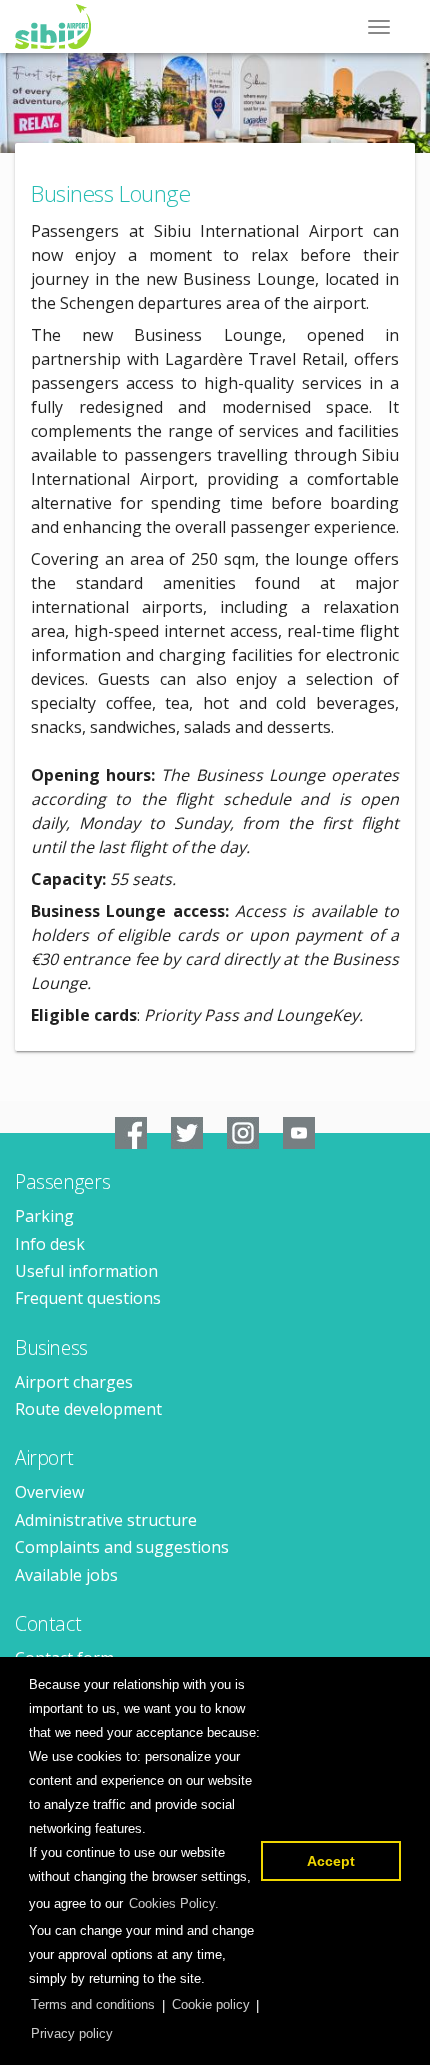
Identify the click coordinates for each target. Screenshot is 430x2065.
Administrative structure (106, 1520)
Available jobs (66, 1575)
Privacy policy (72, 2033)
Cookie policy (211, 2004)
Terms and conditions (93, 2004)
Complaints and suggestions (122, 1547)
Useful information (86, 1271)
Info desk (50, 1244)
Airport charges (74, 1382)
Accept (331, 1861)
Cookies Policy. (174, 1903)
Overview (49, 1492)
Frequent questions (88, 1298)
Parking (44, 1216)
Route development (88, 1409)
